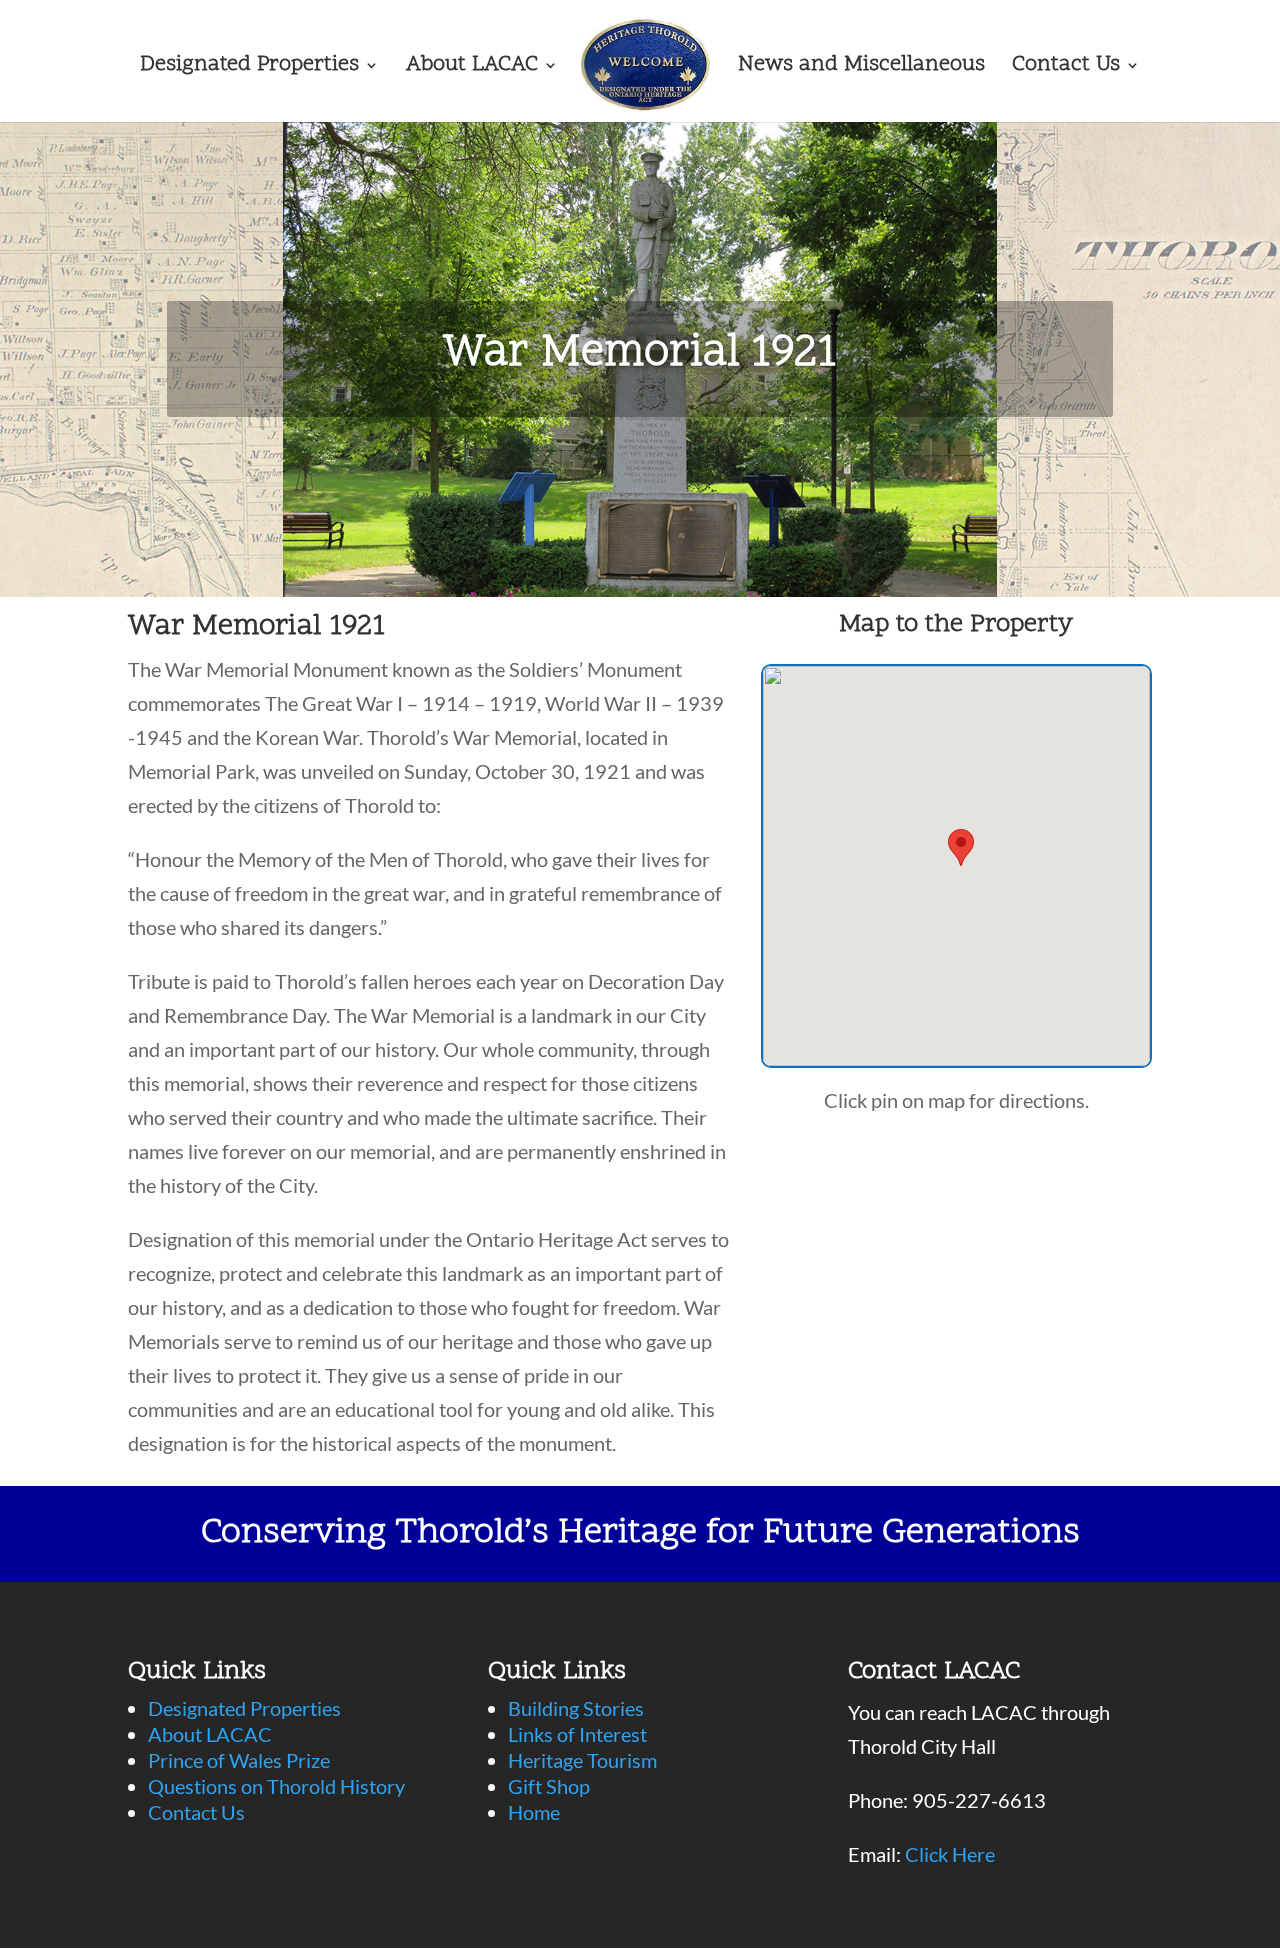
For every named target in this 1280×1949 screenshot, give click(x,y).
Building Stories (576, 1708)
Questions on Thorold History (276, 1786)
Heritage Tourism (582, 1760)
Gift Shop (549, 1786)
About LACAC (472, 69)
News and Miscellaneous (861, 69)
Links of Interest (577, 1734)
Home (534, 1812)
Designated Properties (249, 69)
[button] (961, 847)
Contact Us (1066, 69)
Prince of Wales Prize (239, 1760)
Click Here (950, 1854)
